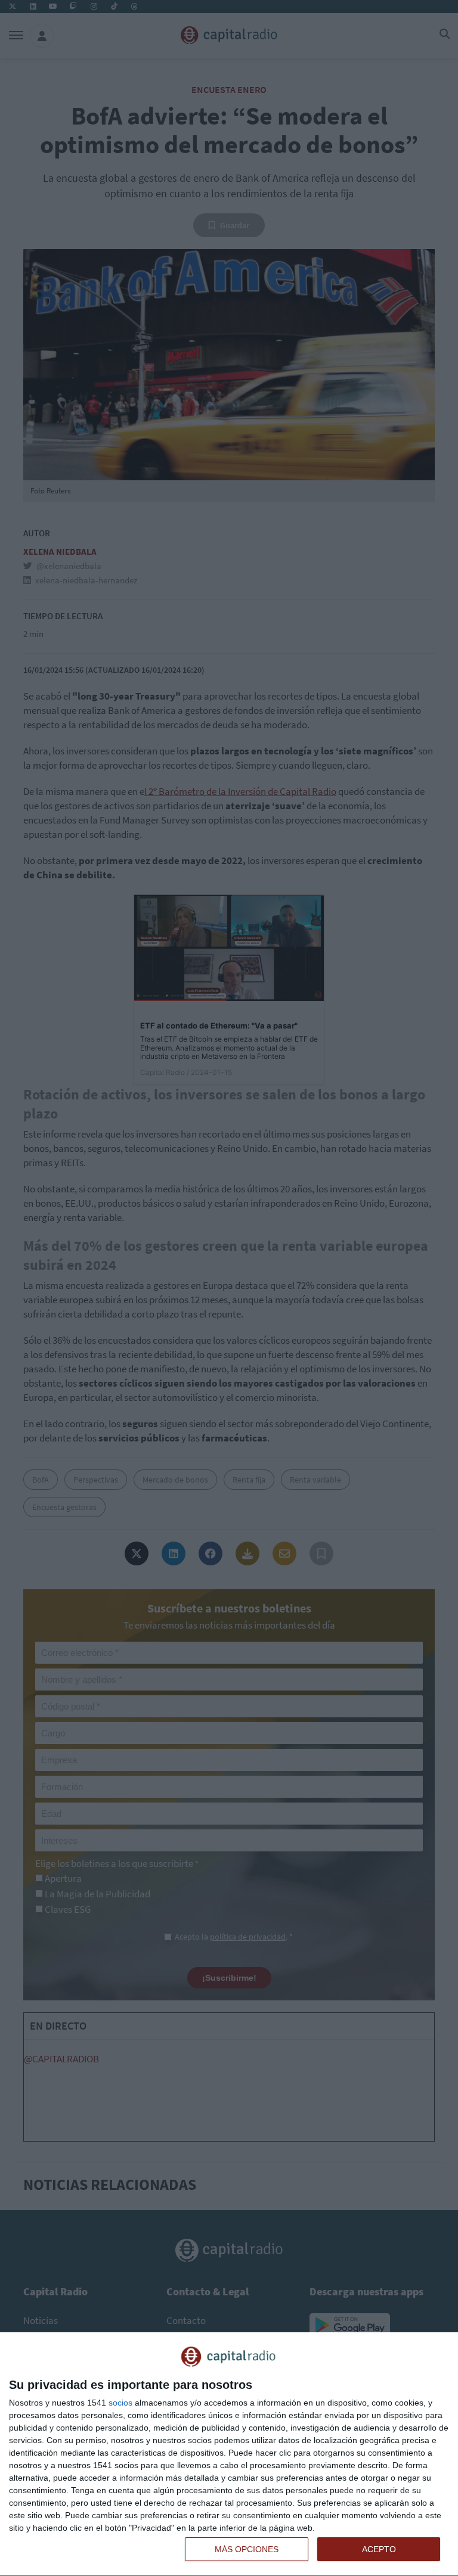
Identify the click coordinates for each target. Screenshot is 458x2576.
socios (120, 2403)
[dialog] (229, 2454)
